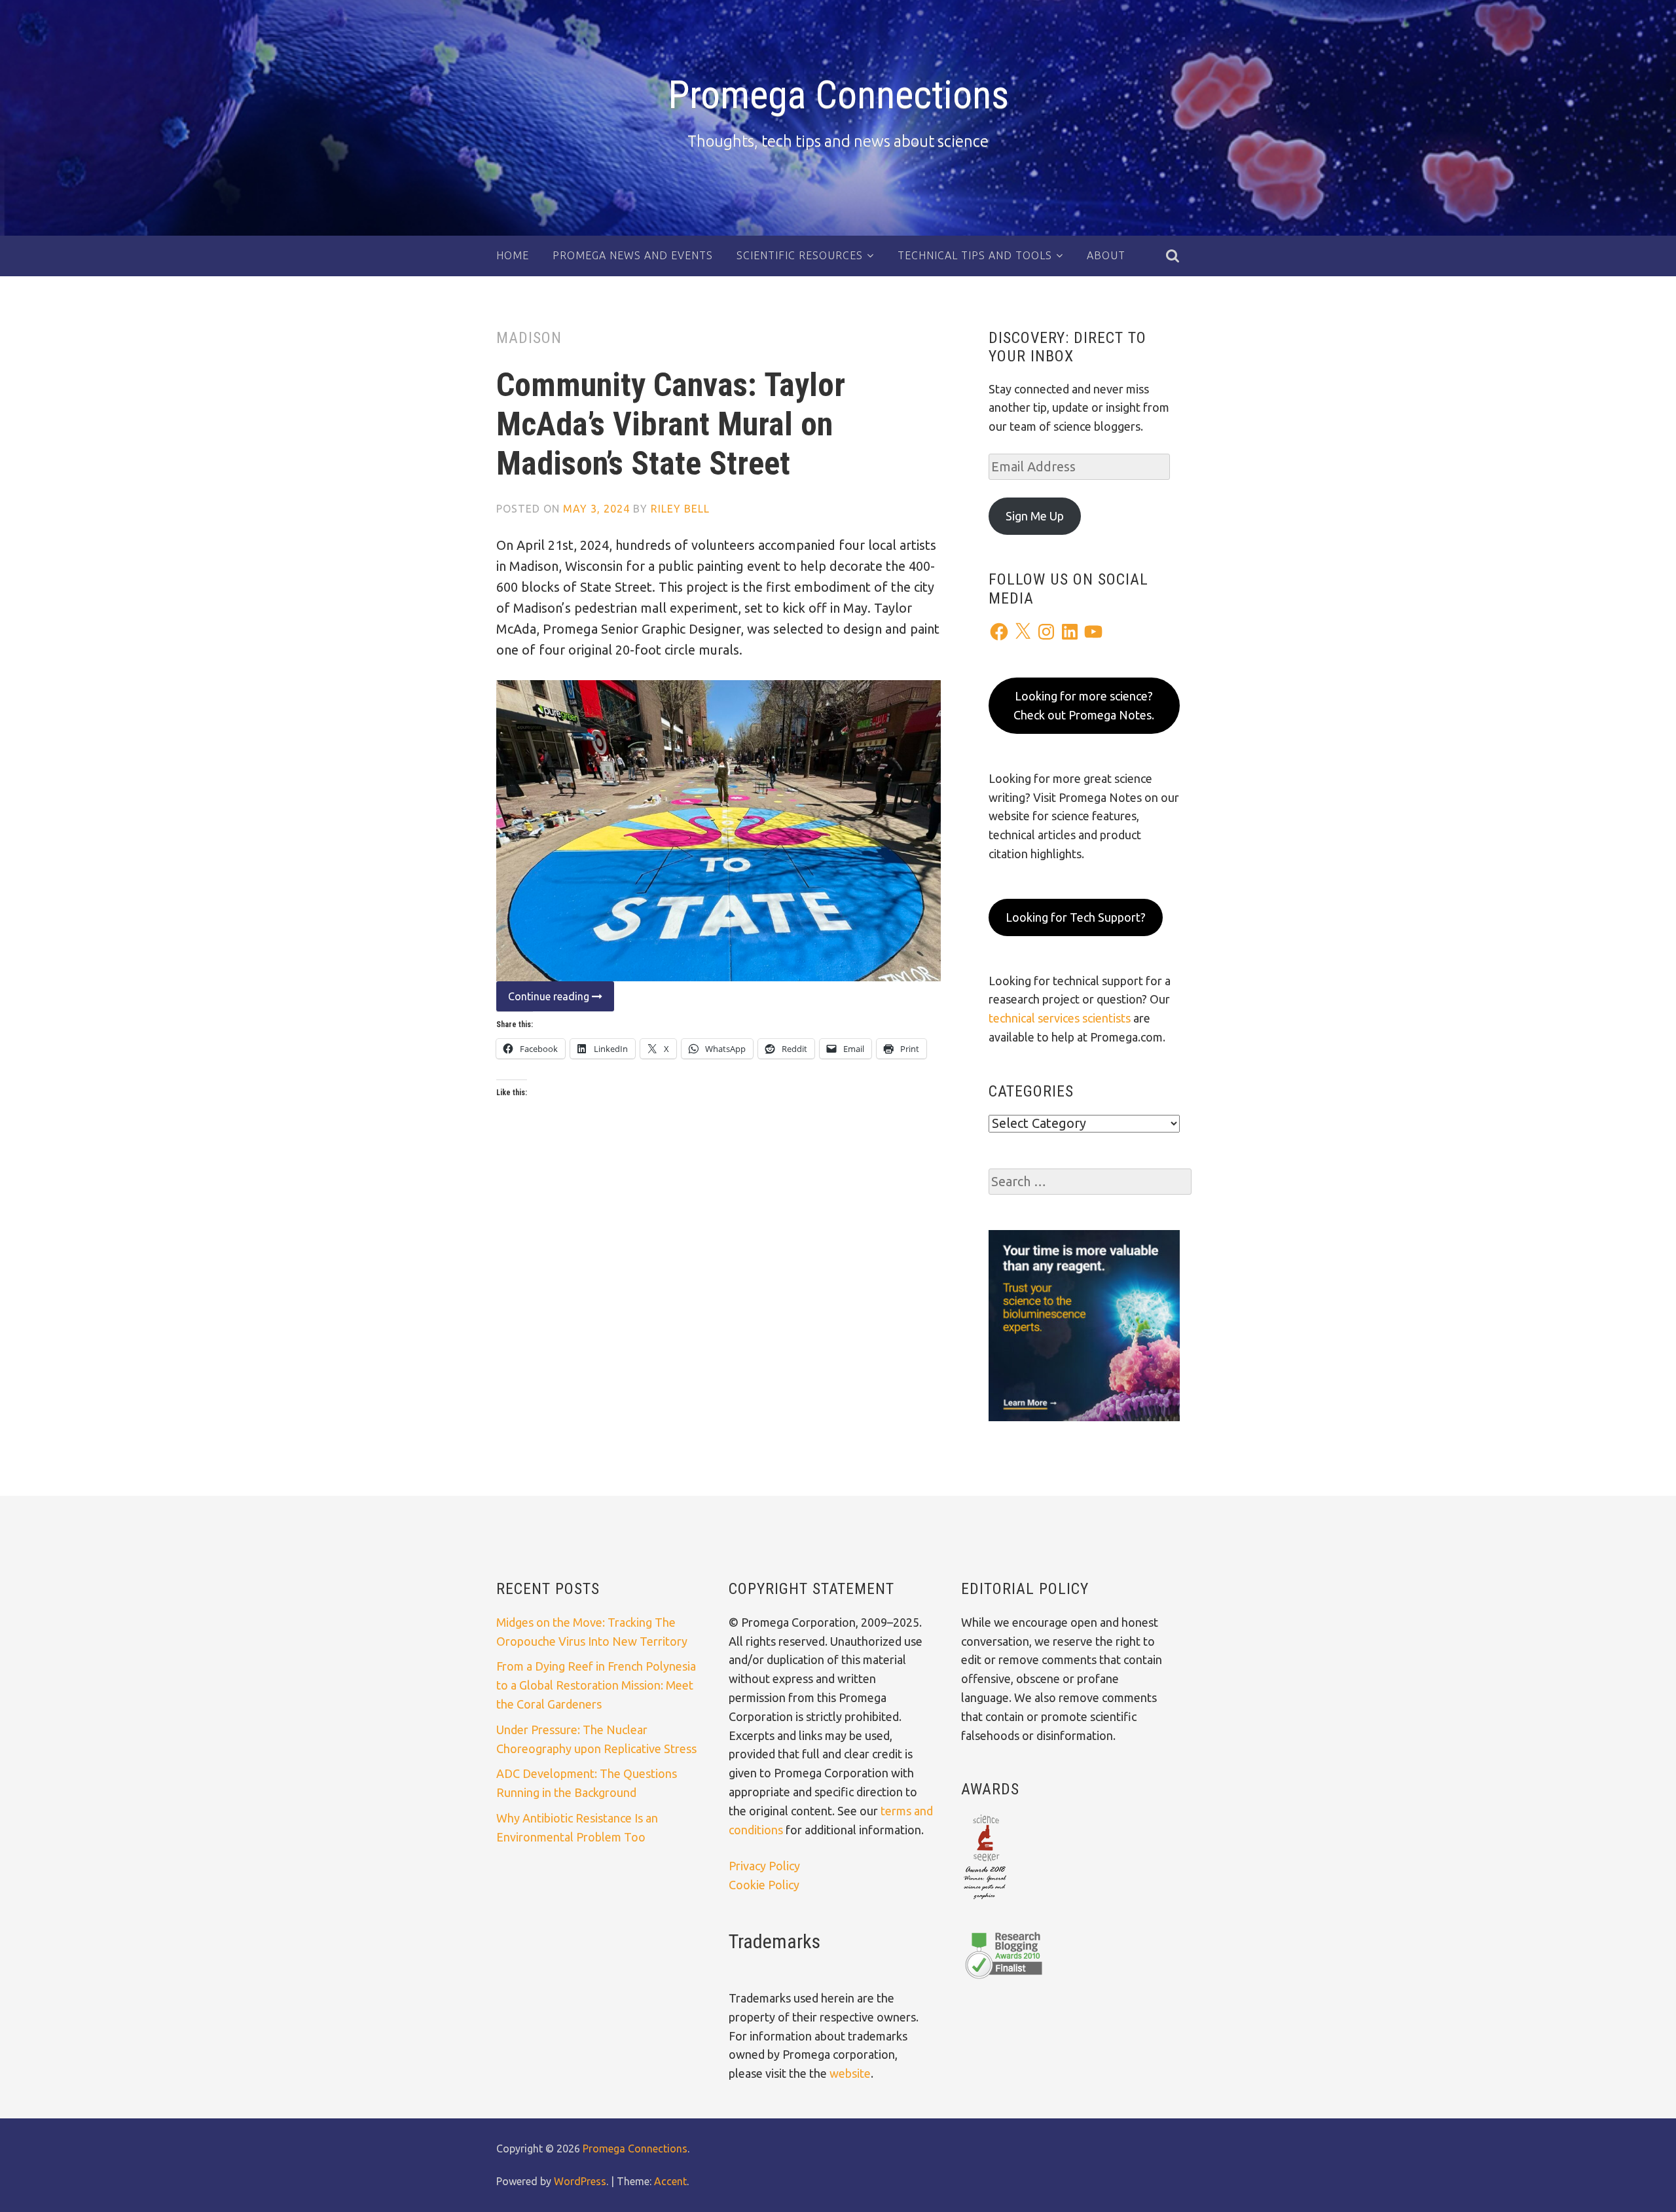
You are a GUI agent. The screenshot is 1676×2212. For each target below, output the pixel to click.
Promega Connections (838, 95)
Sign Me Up (1035, 516)
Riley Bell (680, 509)
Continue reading (544, 1001)
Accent (670, 2181)
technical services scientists (1060, 1018)
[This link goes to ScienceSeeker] (985, 1900)
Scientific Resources (800, 255)
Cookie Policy (764, 1885)
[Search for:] (1090, 1182)
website (850, 2073)
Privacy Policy (764, 1866)
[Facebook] (999, 632)
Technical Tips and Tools (975, 255)
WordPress (580, 2181)
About (1106, 255)
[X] (1023, 632)
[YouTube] (1093, 632)
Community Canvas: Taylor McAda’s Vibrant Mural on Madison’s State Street (671, 424)
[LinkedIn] (1070, 632)
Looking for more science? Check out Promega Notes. (1084, 705)
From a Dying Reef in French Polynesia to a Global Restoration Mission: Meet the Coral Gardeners (596, 1685)
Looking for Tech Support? (1076, 917)
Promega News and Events (633, 255)
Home (513, 255)
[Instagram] (1046, 632)
